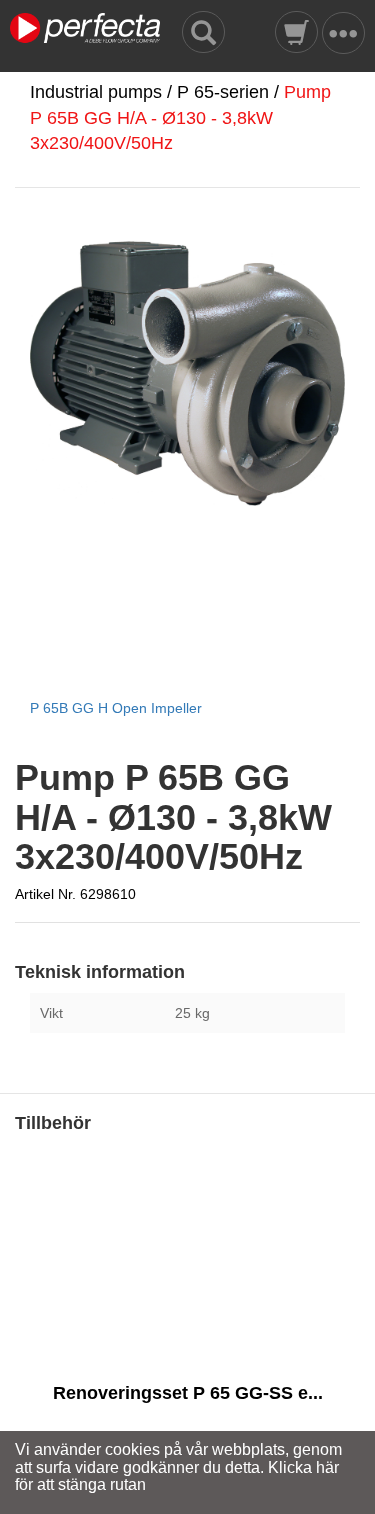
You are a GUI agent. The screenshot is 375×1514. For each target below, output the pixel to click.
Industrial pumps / (103, 92)
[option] (187, 1329)
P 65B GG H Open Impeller (116, 708)
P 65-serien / (230, 92)
